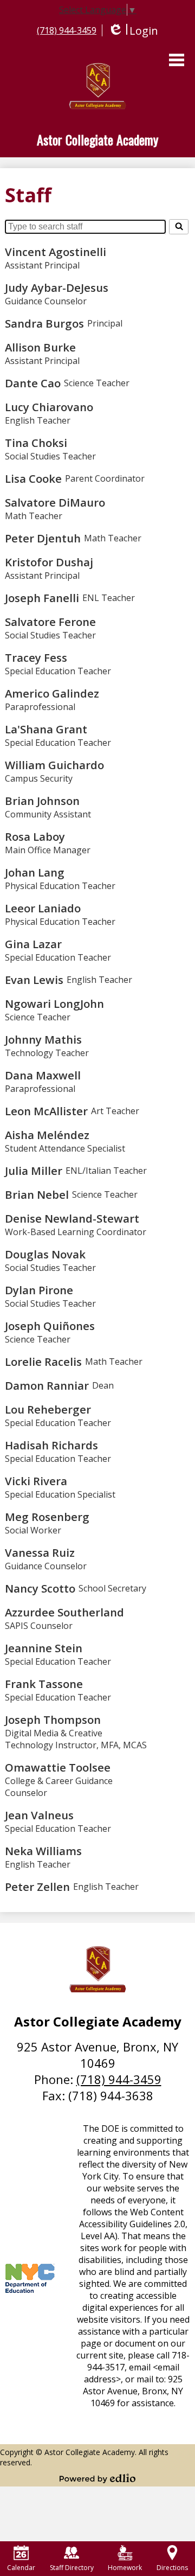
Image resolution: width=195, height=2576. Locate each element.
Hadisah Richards (51, 1445)
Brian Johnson (42, 801)
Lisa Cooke (33, 478)
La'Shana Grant (46, 729)
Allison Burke (40, 347)
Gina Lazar (33, 944)
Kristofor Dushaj (49, 562)
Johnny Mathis (43, 1039)
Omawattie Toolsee (58, 1767)
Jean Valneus (39, 1815)
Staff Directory (72, 2568)
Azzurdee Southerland (64, 1612)
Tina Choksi (36, 443)
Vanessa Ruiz (40, 1552)
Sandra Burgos (44, 323)
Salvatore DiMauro (55, 502)
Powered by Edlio (97, 2478)
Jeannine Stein (44, 1648)
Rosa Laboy (35, 836)
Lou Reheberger (48, 1409)
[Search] (179, 227)
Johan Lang (35, 872)
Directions (172, 2568)
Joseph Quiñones (50, 1326)
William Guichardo (54, 765)
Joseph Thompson (53, 1720)
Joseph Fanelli (42, 598)
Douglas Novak (45, 1254)
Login (133, 31)
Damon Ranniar (47, 1385)
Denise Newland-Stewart (72, 1218)
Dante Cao (33, 383)
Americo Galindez (52, 693)
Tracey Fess (36, 657)
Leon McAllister (46, 1111)
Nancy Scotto (40, 1588)
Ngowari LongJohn (54, 1003)
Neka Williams (43, 1851)
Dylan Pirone (39, 1290)
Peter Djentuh (43, 538)
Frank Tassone (44, 1684)
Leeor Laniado (43, 908)
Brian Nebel (37, 1194)
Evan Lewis (34, 980)
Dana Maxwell (43, 1075)
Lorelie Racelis (43, 1361)
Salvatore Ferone (50, 622)
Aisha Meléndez (47, 1135)
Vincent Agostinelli (56, 252)
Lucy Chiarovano (49, 407)
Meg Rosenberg (47, 1517)
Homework (125, 2568)
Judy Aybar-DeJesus (57, 287)
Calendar (21, 2568)
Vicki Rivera (36, 1481)
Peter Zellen (37, 1887)
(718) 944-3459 (67, 30)
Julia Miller (34, 1171)
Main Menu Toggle (177, 60)
